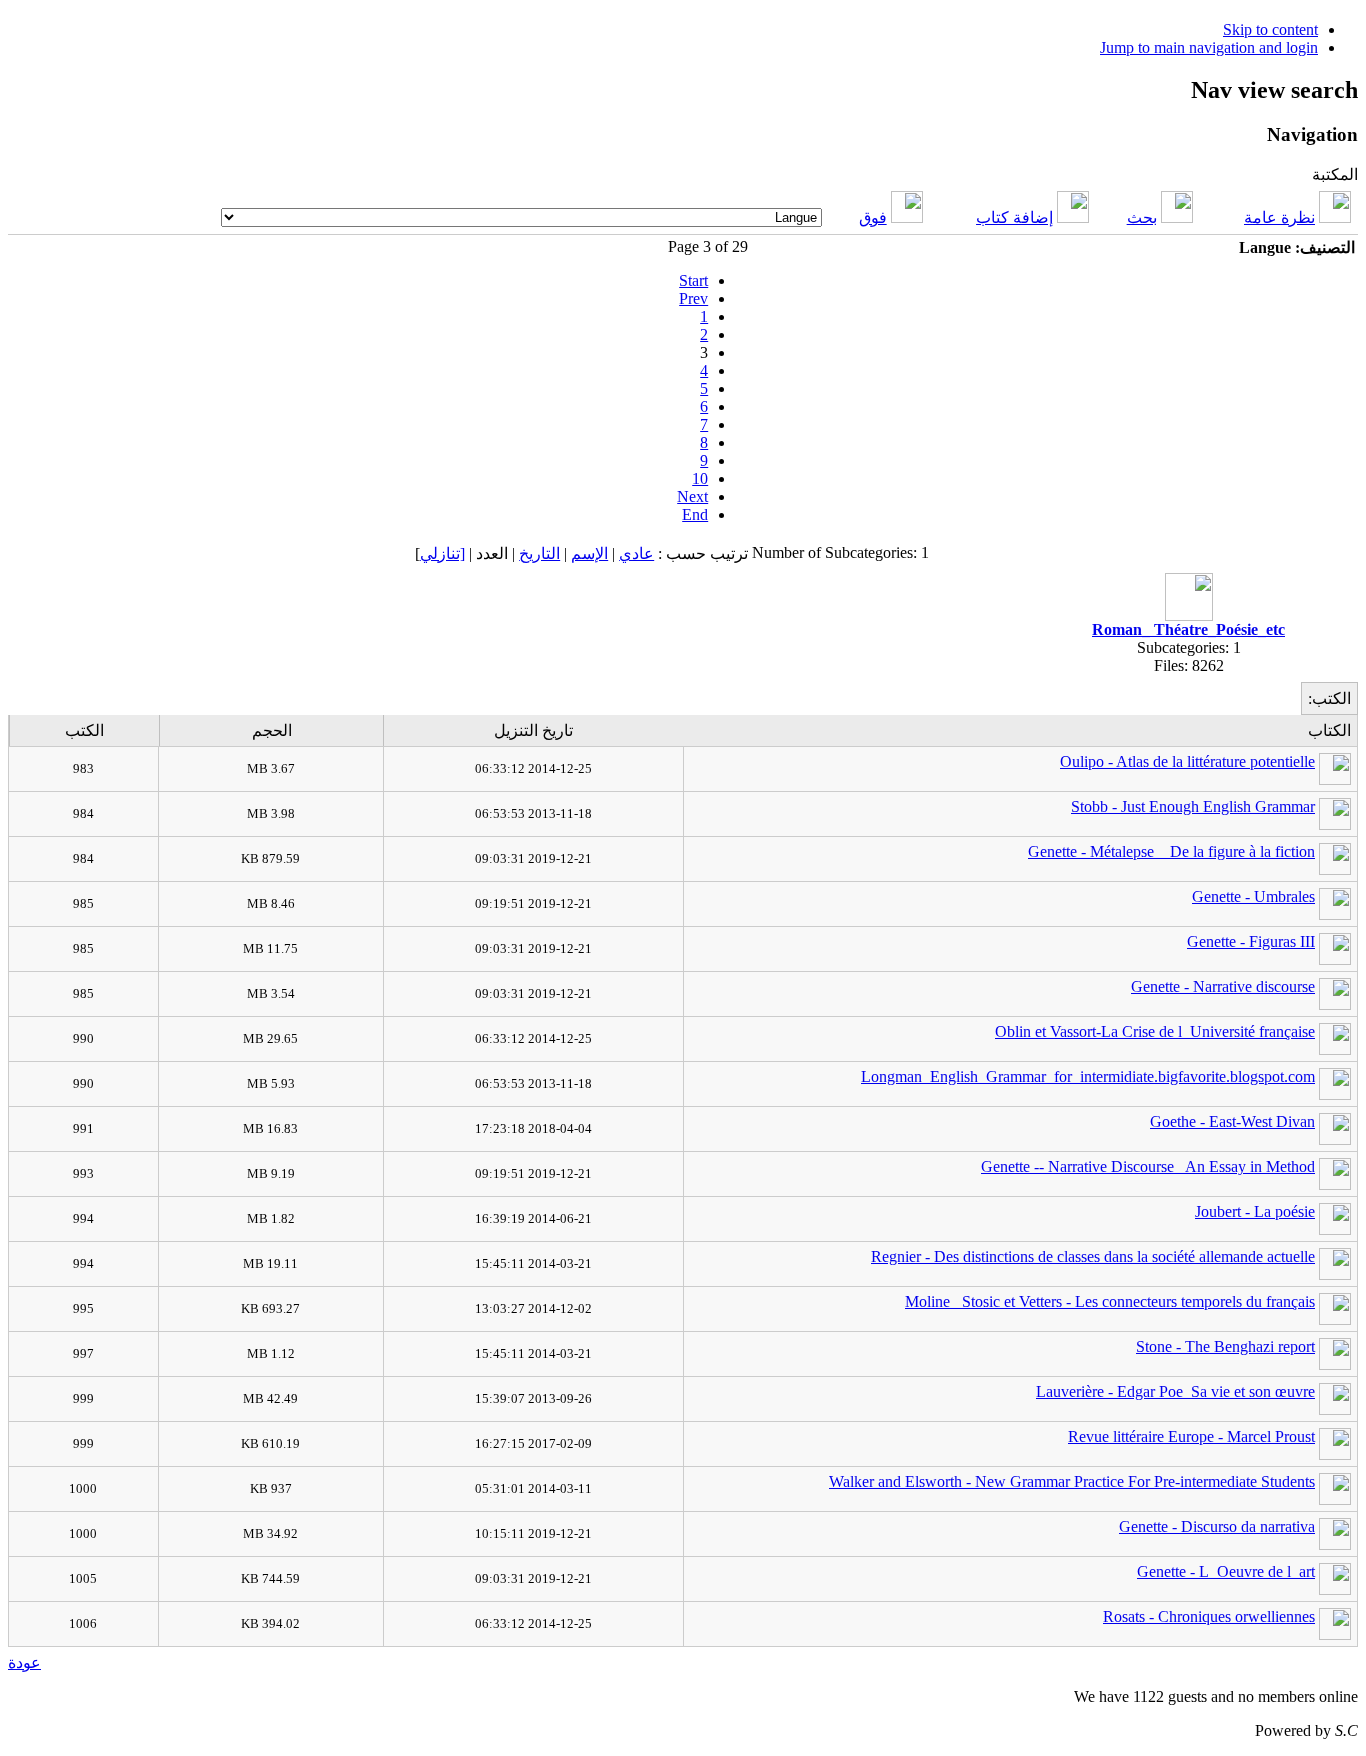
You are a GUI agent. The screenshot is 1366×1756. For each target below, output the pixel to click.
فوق (873, 217)
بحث (1142, 217)
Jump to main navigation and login (1209, 47)
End (695, 514)
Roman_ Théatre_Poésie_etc (1188, 629)
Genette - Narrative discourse (1223, 986)
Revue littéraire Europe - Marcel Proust (1191, 1436)
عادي (636, 553)
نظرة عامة (1279, 217)
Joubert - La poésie (1255, 1211)
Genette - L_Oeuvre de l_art (1226, 1571)
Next (692, 496)
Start (693, 280)
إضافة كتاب (1014, 217)
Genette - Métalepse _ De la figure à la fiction (1171, 851)
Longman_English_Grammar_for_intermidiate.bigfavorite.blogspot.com (1088, 1076)
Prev (693, 298)
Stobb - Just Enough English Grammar (1193, 806)
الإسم (589, 553)
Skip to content (1270, 29)
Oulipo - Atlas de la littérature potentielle (1187, 761)
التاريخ (539, 553)
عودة (24, 1662)
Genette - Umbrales (1253, 896)
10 (700, 478)
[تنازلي (442, 553)
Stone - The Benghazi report (1225, 1346)
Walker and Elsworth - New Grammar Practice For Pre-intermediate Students (1072, 1481)
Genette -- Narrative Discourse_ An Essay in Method (1148, 1166)
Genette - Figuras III (1251, 941)
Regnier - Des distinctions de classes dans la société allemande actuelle (1093, 1256)
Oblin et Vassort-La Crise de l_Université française (1155, 1031)
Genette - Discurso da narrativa (1217, 1526)
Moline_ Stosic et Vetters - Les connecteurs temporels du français (1110, 1301)
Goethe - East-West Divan (1232, 1121)
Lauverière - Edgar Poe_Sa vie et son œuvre (1175, 1391)
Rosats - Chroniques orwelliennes (1209, 1616)
